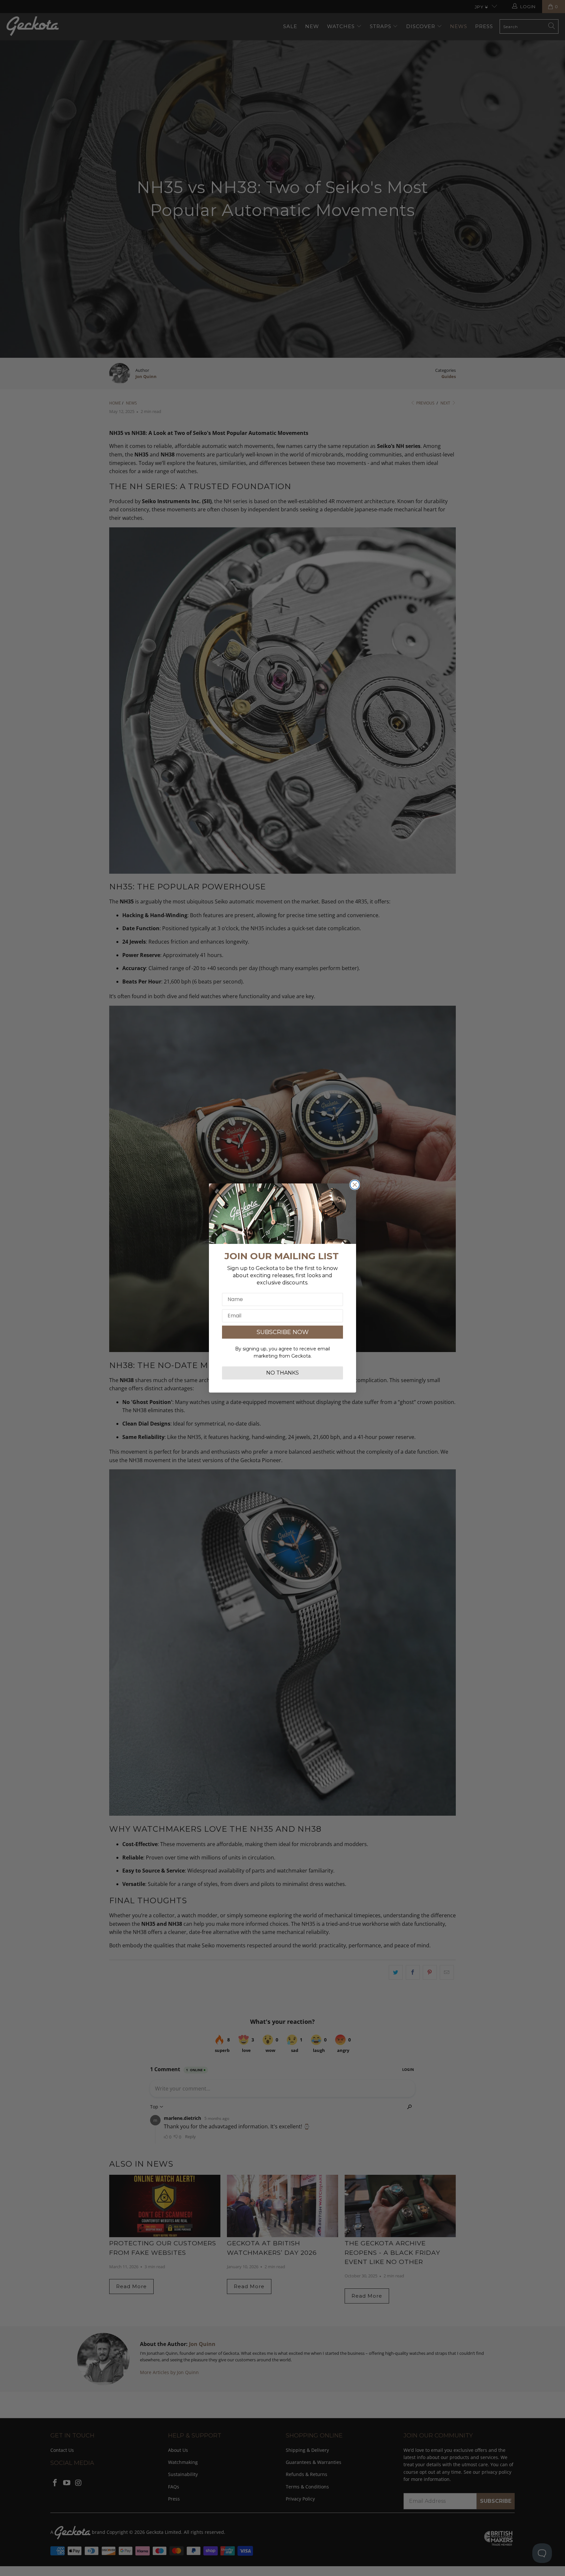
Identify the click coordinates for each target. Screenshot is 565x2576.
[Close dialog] (355, 1185)
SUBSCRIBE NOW (283, 1332)
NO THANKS (282, 1373)
